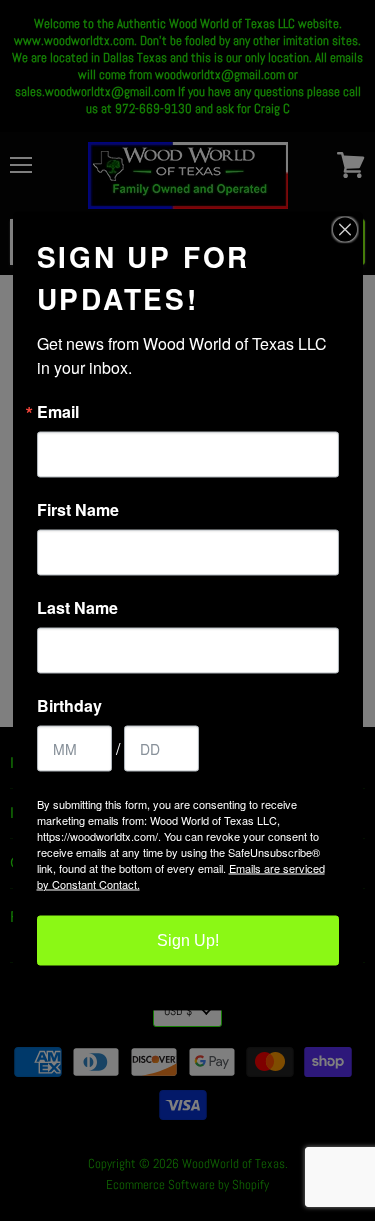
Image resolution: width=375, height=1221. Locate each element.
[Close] (345, 229)
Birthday (69, 705)
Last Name (77, 607)
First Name (78, 509)
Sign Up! (188, 939)
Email (58, 411)
